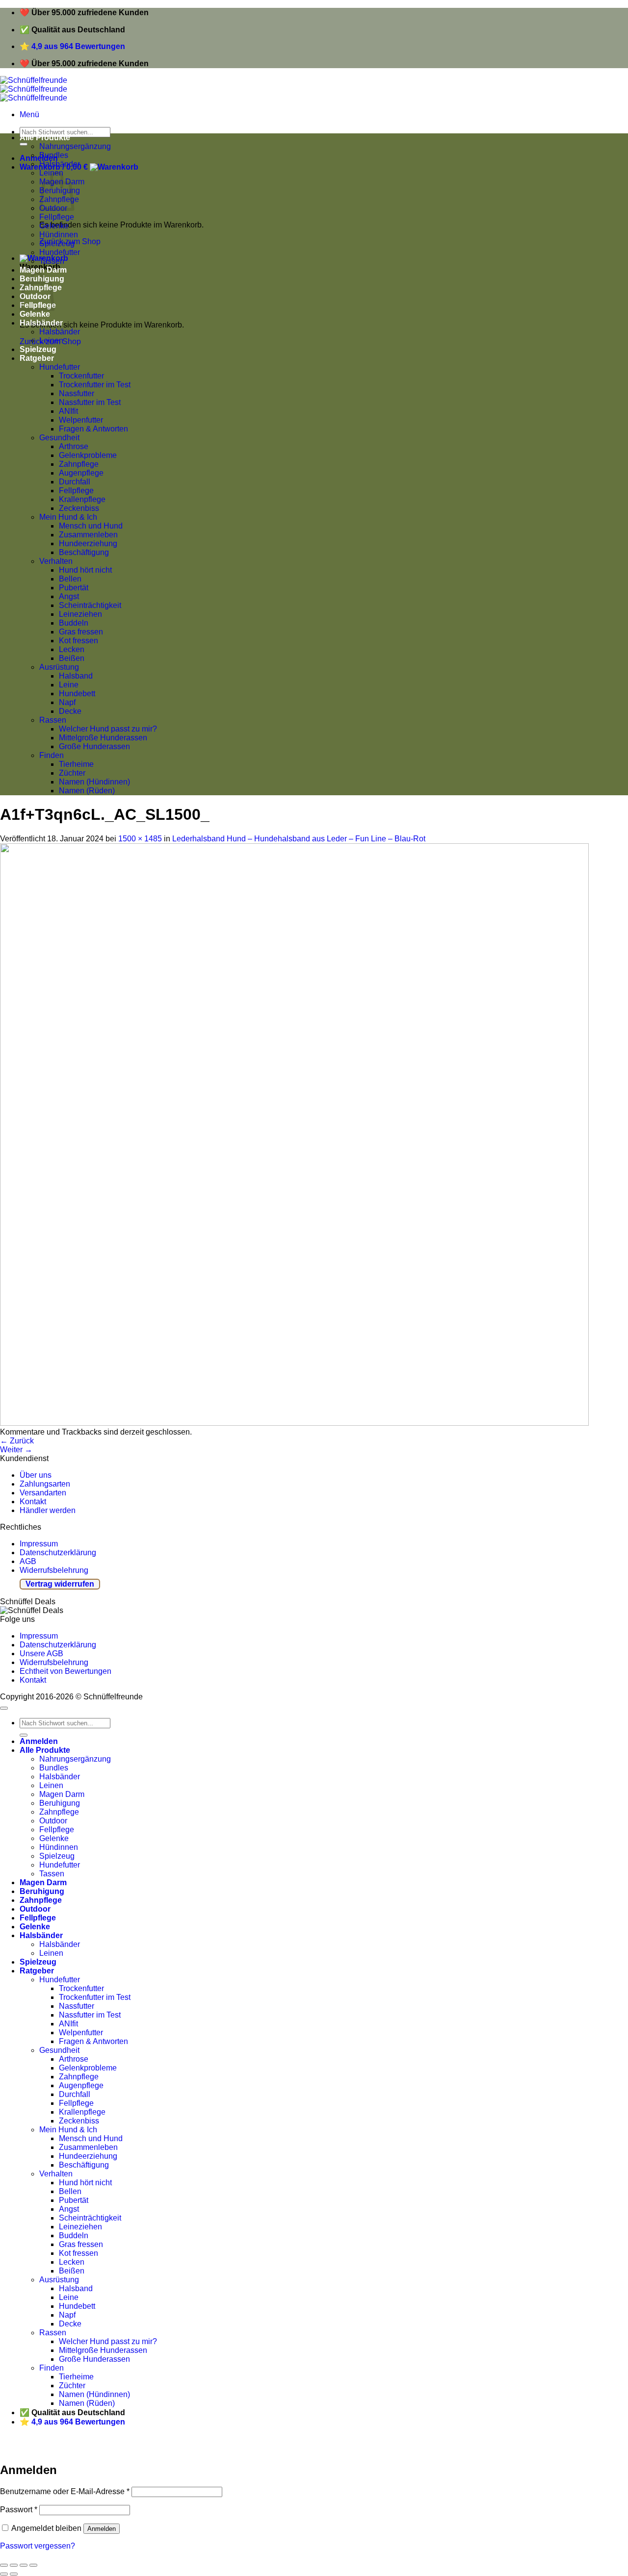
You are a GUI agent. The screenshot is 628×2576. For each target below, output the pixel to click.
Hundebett (77, 694)
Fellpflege (57, 217)
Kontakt (33, 1502)
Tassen (52, 261)
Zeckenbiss (79, 508)
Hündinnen (59, 235)
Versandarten (43, 1493)
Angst (69, 596)
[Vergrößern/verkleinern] (33, 2565)
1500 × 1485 (140, 839)
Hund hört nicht (85, 570)
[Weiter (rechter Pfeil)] (14, 2574)
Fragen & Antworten (93, 429)
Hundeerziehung (88, 543)
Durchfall (75, 482)
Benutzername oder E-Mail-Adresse (65, 2491)
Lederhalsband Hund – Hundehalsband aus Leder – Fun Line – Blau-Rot (299, 839)
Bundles (54, 155)
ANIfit (68, 411)
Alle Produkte (45, 138)
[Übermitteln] (24, 144)
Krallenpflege (82, 499)
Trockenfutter (81, 376)
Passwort (19, 2510)
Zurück (17, 1441)
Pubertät (74, 588)
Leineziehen (80, 614)
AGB (28, 1561)
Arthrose (74, 446)
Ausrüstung (59, 667)
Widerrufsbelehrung (54, 1570)
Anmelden (102, 2529)
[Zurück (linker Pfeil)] (4, 2574)
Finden (52, 755)
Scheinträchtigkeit (90, 605)
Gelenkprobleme (88, 455)
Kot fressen (78, 641)
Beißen (72, 658)
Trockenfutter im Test (95, 385)
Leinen (51, 341)
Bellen (70, 579)
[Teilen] (14, 2565)
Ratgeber (37, 358)
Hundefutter (60, 252)
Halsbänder (60, 164)
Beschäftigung (84, 552)
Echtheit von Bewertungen (65, 1671)
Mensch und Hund (91, 526)
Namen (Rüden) (87, 791)
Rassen (53, 720)
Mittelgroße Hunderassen (103, 738)
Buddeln (74, 623)
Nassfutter (77, 393)
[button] (29, 114)
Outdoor (53, 1821)
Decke (70, 711)
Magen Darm (43, 270)
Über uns (36, 1475)
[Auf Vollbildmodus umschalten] (24, 2565)
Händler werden (48, 1510)
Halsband (76, 676)
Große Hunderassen (94, 746)
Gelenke (54, 226)
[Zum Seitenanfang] (4, 1708)
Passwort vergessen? (38, 2546)
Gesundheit (59, 438)
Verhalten (56, 561)
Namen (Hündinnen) (94, 782)
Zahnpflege (79, 464)
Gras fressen (81, 632)
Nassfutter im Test (90, 402)
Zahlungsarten (45, 1484)
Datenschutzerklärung (58, 1553)
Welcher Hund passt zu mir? (108, 729)
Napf (67, 702)
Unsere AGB (41, 1654)
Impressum (39, 1544)
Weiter (16, 1450)
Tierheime (76, 764)
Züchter (72, 773)
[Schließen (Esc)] (4, 2565)
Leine (69, 685)
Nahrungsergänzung (75, 146)
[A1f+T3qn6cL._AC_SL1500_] (294, 1423)
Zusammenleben (88, 535)
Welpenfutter (81, 420)
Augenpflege (81, 473)
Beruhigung (60, 1803)
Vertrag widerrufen (60, 1584)
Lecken (72, 649)
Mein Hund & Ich (68, 517)
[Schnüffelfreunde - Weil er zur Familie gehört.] (34, 89)
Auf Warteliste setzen (149, 2448)
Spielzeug (57, 243)
